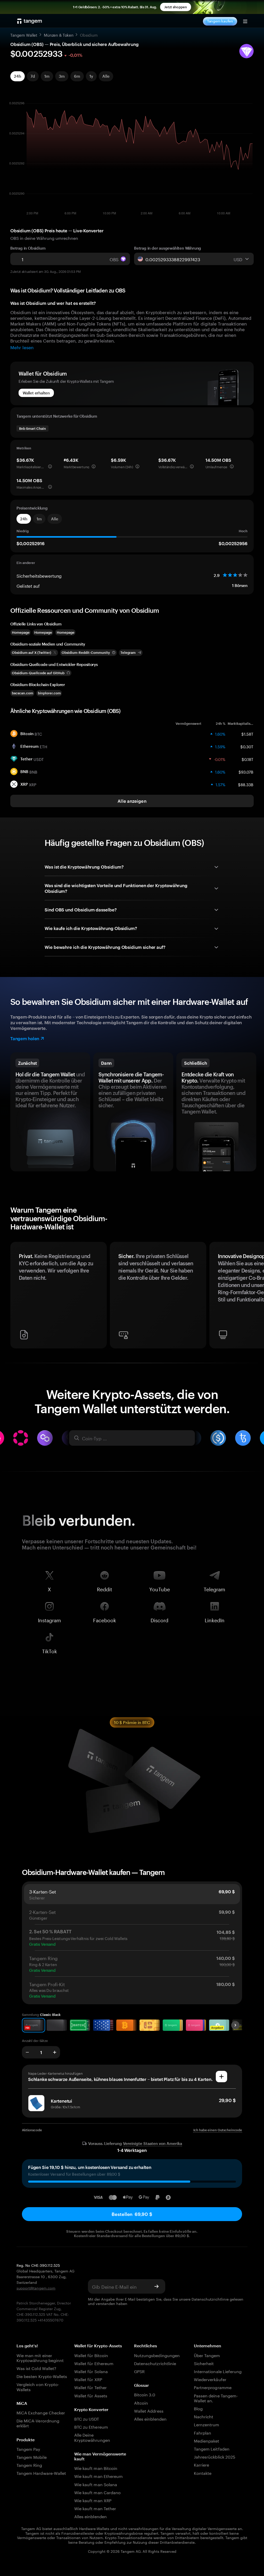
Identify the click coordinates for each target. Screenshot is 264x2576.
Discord (159, 1619)
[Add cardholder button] (221, 2077)
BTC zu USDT (87, 2418)
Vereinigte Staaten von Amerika (152, 2144)
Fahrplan (203, 2432)
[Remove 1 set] (27, 2052)
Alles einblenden (90, 2516)
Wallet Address (149, 2410)
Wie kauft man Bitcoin (96, 2468)
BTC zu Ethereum (91, 2426)
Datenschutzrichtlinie (210, 2299)
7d (33, 76)
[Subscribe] (156, 2286)
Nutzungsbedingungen (157, 2355)
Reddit (105, 1588)
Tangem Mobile (32, 2457)
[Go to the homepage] (30, 21)
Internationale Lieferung (218, 2371)
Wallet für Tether (90, 2387)
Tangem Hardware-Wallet (41, 2473)
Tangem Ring (29, 2465)
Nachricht (204, 2416)
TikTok (49, 1650)
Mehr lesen (22, 347)
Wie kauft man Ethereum (98, 2476)
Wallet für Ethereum (94, 2363)
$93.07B (246, 772)
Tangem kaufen (220, 21)
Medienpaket (207, 2440)
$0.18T (247, 759)
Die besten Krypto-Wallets (42, 2376)
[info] (50, 466)
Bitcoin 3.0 (145, 2394)
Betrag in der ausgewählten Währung (168, 248)
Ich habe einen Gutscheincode (218, 2130)
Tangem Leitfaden (212, 2448)
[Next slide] (235, 2025)
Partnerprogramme (213, 2387)
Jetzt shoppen (176, 7)
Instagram (49, 1619)
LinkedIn (215, 1619)
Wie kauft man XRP (93, 2500)
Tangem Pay (28, 2449)
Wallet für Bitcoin (91, 2355)
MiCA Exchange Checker (41, 2412)
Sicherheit (204, 2363)
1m (47, 76)
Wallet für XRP (88, 2379)
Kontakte (203, 2473)
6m (77, 76)
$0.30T (247, 746)
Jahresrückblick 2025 (215, 2456)
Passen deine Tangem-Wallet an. (216, 2398)
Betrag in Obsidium (28, 248)
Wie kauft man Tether (95, 2508)
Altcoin (141, 2402)
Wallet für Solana (91, 2371)
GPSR (139, 2371)
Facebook (105, 1619)
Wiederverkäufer (210, 2379)
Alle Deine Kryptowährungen (92, 2437)
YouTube (160, 1588)
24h (18, 76)
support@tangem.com (36, 2288)
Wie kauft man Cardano (97, 2492)
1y (91, 76)
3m (62, 76)
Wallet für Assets (91, 2395)
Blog (198, 2408)
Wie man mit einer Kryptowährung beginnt (40, 2357)
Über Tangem (207, 2355)
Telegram (214, 1588)
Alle (106, 76)
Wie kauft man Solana (96, 2484)
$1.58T (247, 734)
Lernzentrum (207, 2424)
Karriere (201, 2464)
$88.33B (246, 784)
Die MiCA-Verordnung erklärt (38, 2423)
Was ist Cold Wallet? (36, 2368)
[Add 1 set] (55, 2052)
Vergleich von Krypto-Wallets (38, 2386)
